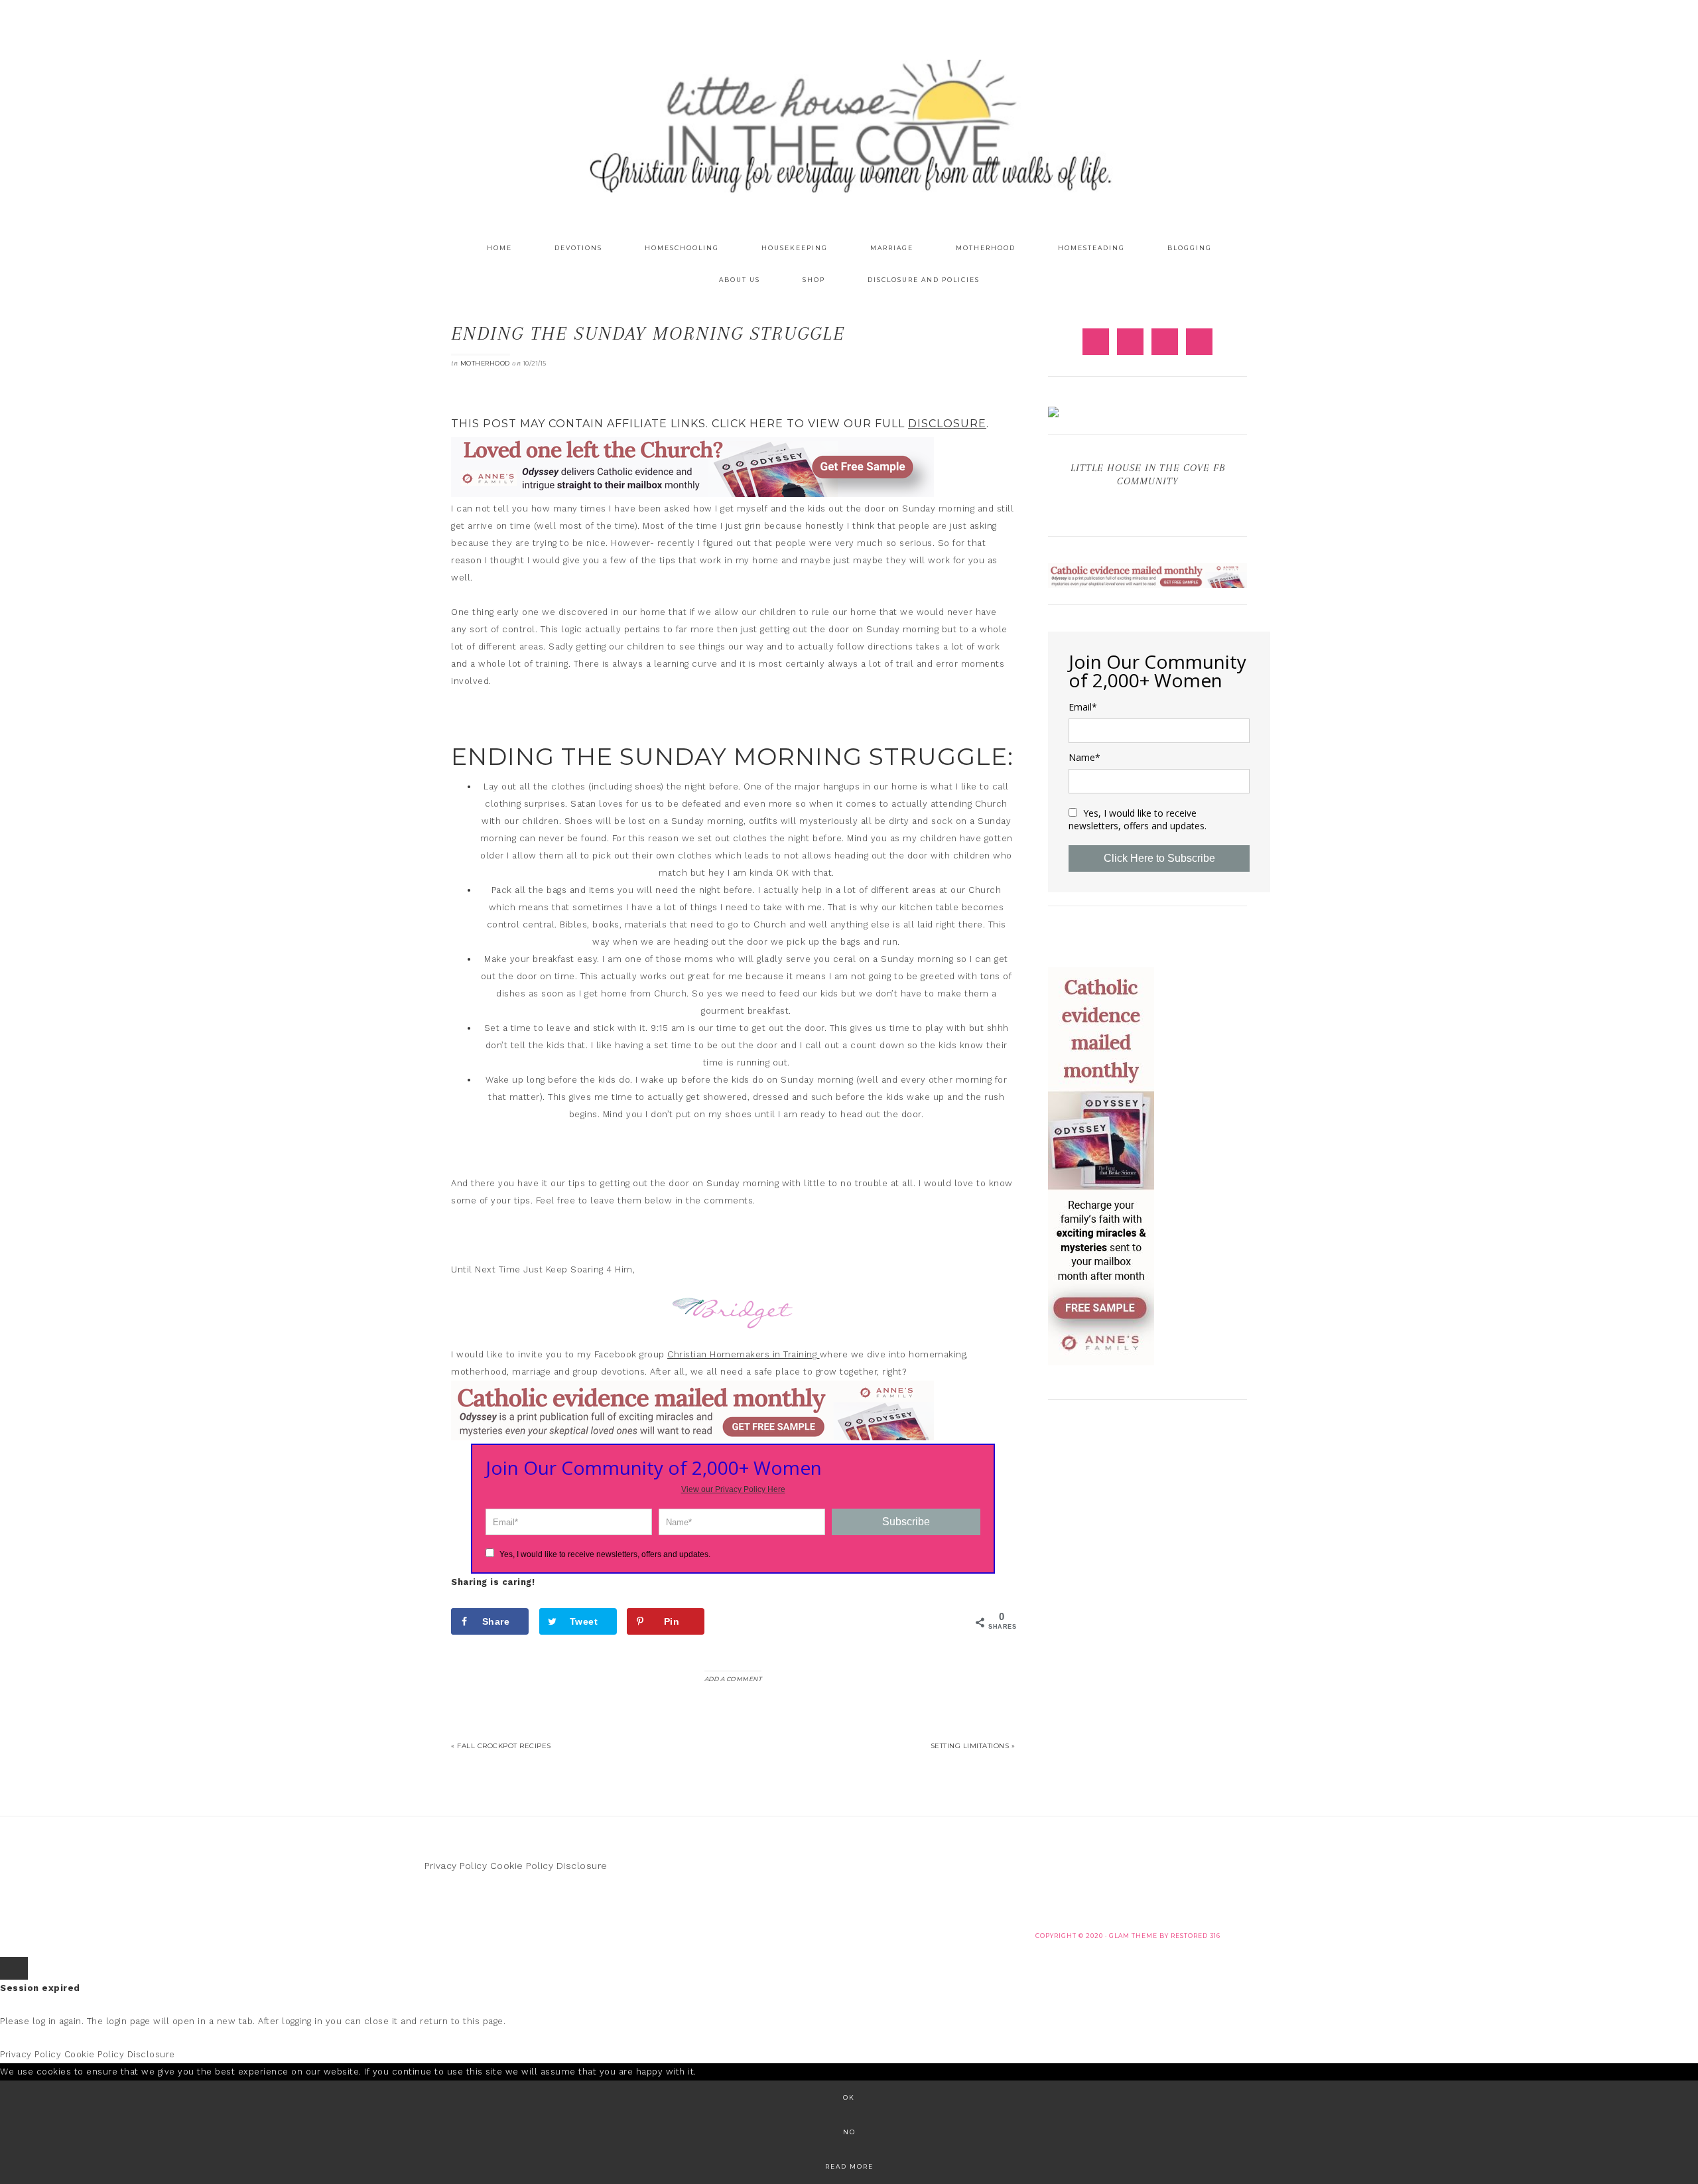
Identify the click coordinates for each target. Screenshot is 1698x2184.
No (849, 2132)
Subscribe (906, 1522)
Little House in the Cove (849, 126)
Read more (849, 2166)
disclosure (947, 424)
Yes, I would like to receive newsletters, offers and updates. (604, 1554)
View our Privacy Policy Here (733, 1489)
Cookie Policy (522, 1866)
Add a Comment (733, 1679)
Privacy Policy (456, 1866)
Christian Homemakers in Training (744, 1354)
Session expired (40, 1988)
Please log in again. (42, 2021)
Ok (849, 2097)
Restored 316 (1196, 1936)
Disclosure (582, 1866)
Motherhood (485, 363)
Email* (1083, 707)
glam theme (1133, 1936)
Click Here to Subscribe (1159, 858)
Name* (1084, 758)
